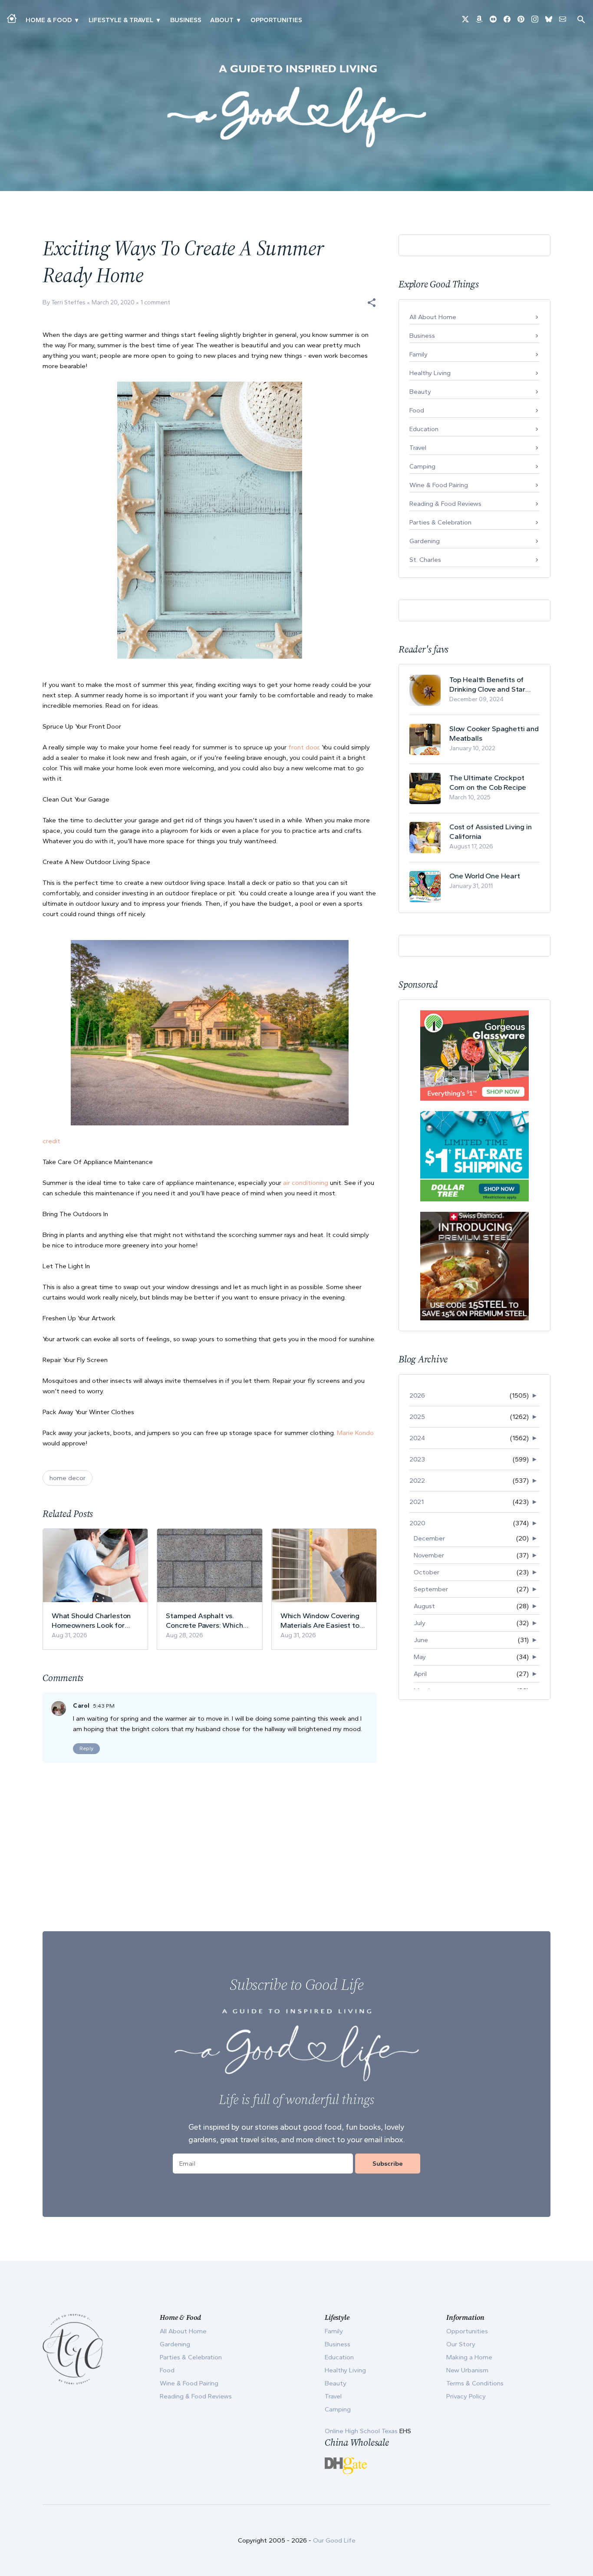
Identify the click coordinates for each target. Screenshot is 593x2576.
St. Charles (425, 560)
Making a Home (469, 2357)
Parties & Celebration (440, 522)
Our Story (461, 2344)
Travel (418, 448)
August (424, 1606)
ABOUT (222, 20)
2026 (417, 1395)
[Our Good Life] (296, 106)
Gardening (425, 541)
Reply (86, 1748)
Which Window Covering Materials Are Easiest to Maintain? (320, 1621)
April (420, 1674)
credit (51, 1141)
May (420, 1657)
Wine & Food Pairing (439, 485)
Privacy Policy (466, 2396)
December (429, 1538)
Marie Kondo (355, 1433)
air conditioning (306, 1183)
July (420, 1623)
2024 (417, 1438)
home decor (68, 1478)
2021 (417, 1502)
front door (303, 747)
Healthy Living (430, 373)
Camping (422, 466)
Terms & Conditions (475, 2383)
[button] (372, 303)
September (431, 1589)
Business (186, 20)
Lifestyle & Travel (121, 20)
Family (418, 354)
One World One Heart (485, 876)
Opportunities (276, 20)
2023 (417, 1459)
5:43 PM (104, 1706)
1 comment (155, 302)
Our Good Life (334, 2540)
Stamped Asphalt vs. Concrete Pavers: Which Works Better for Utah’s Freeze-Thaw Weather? (204, 1621)
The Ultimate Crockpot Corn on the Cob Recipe (488, 782)
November (429, 1555)
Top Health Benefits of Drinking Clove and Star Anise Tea (487, 684)
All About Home (433, 317)
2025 (417, 1417)
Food (417, 410)
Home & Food (49, 20)
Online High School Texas (362, 2431)
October (427, 1572)
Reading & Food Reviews (445, 504)
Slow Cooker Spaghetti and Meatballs (494, 733)
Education (424, 429)
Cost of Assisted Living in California (491, 831)
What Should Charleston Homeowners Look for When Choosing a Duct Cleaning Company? (91, 1621)
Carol (81, 1706)
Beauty (420, 392)
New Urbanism (467, 2370)
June (421, 1640)
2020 (417, 1523)
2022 (417, 1481)
